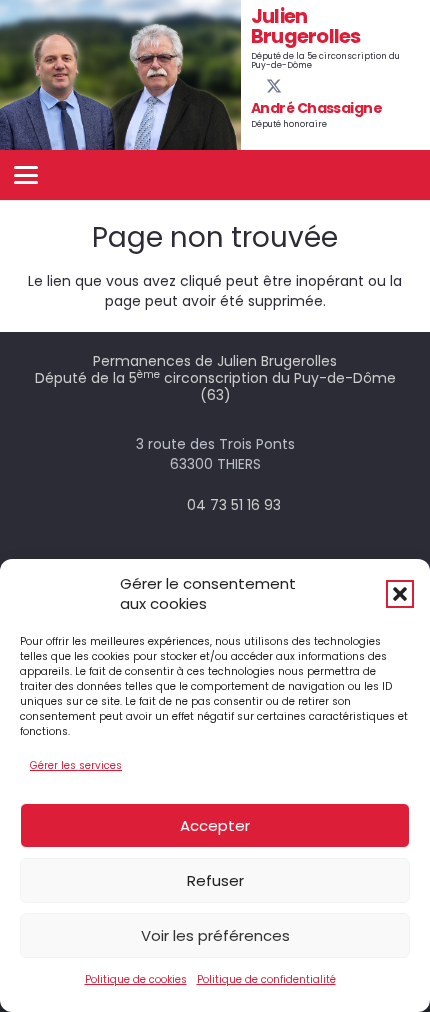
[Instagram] (308, 87)
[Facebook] (257, 86)
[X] (274, 86)
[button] (400, 594)
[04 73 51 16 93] (168, 505)
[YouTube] (291, 86)
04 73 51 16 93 (234, 505)
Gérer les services (76, 765)
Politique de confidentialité (266, 979)
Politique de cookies (136, 979)
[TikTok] (324, 86)
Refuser (215, 880)
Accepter (215, 825)
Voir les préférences (215, 935)
